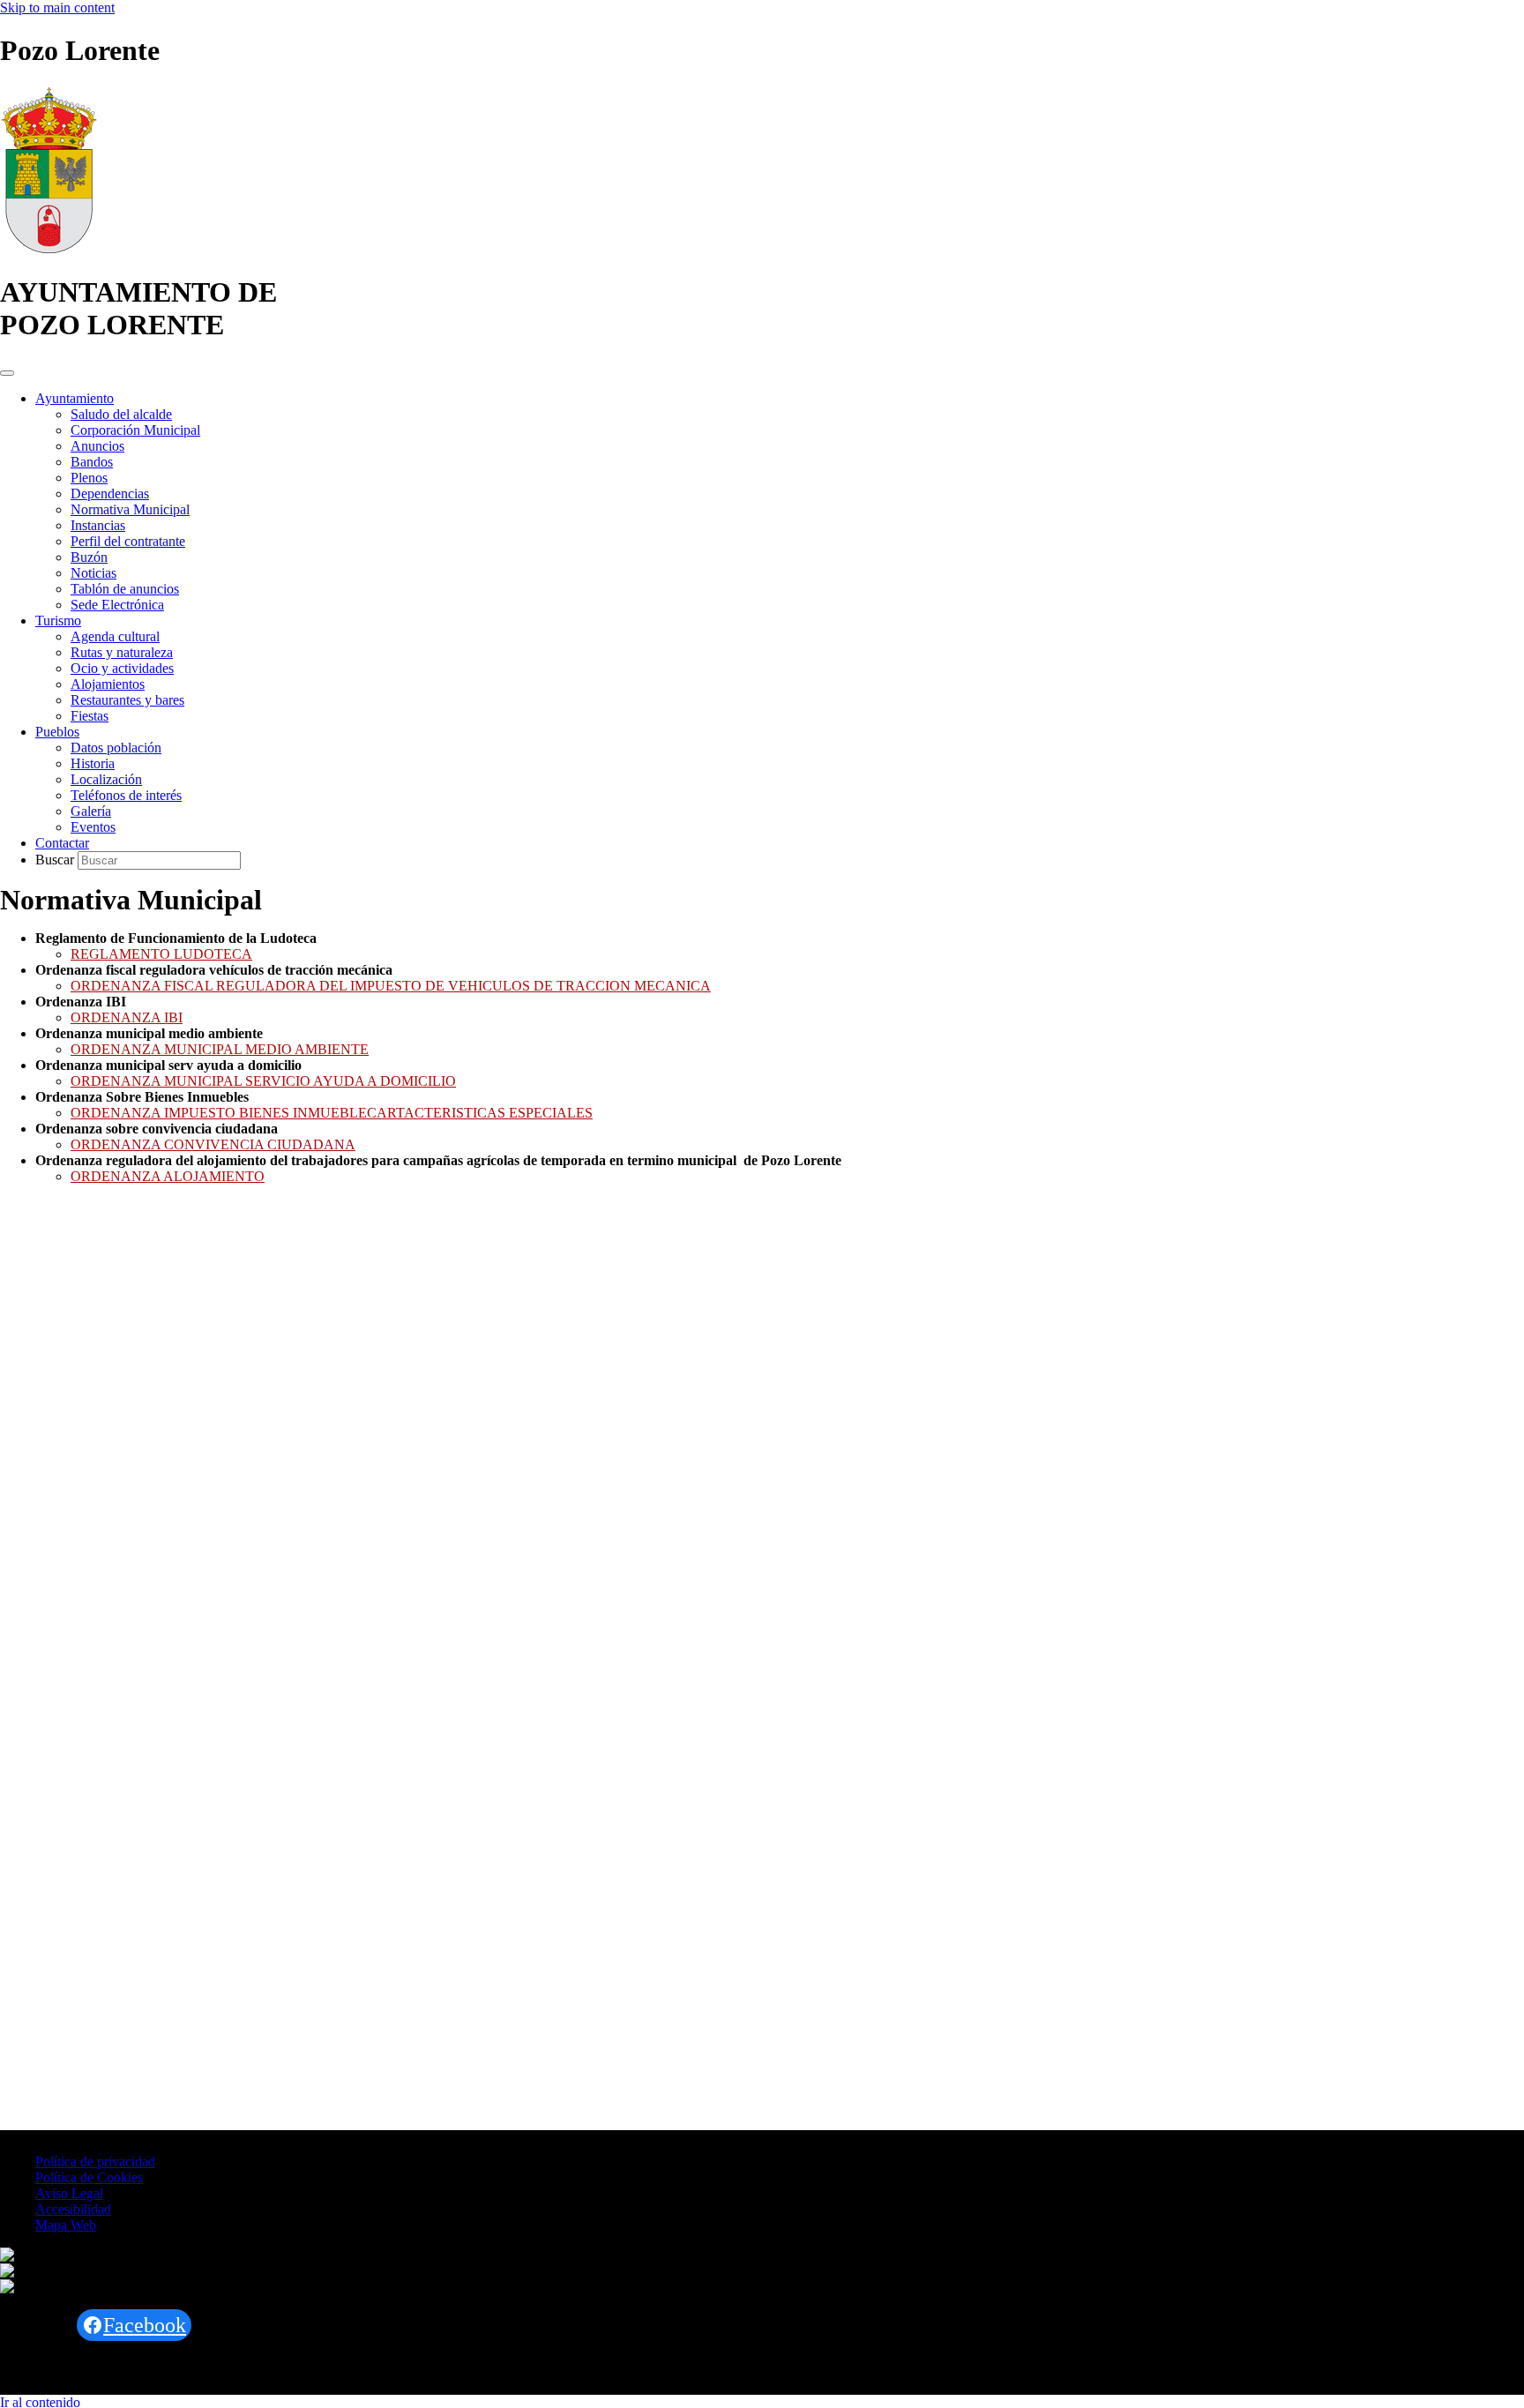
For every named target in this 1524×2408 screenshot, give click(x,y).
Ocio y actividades (122, 668)
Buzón (89, 557)
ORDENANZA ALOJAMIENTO (168, 1176)
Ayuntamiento (75, 398)
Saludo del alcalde (121, 414)
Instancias (98, 525)
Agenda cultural (115, 636)
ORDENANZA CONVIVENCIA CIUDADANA (213, 1144)
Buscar (56, 860)
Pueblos (57, 732)
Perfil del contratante (128, 541)
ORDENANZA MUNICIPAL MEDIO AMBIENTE (220, 1049)
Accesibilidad (73, 2209)
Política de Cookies (89, 2177)
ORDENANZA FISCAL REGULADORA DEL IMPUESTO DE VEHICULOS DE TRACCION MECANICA (391, 986)
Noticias (93, 573)
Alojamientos (108, 684)
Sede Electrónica (117, 605)
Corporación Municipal (135, 430)
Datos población (116, 748)
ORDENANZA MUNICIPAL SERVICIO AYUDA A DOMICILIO (263, 1081)
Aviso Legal (69, 2193)
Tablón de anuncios (125, 589)
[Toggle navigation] (7, 373)
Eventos (93, 827)
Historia (93, 763)
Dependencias (110, 494)
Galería (91, 811)
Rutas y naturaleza (122, 652)
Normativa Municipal (130, 509)
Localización (106, 779)
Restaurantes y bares (127, 700)
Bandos (92, 462)
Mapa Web (66, 2225)
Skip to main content (57, 7)
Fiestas (90, 716)
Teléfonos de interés (126, 795)
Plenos (89, 478)
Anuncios (97, 446)
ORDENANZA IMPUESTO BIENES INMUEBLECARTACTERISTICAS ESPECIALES (332, 1113)
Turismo (58, 621)
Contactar (62, 843)
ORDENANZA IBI (127, 1017)
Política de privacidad (95, 2161)
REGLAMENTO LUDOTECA (161, 954)
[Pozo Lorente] (49, 249)
